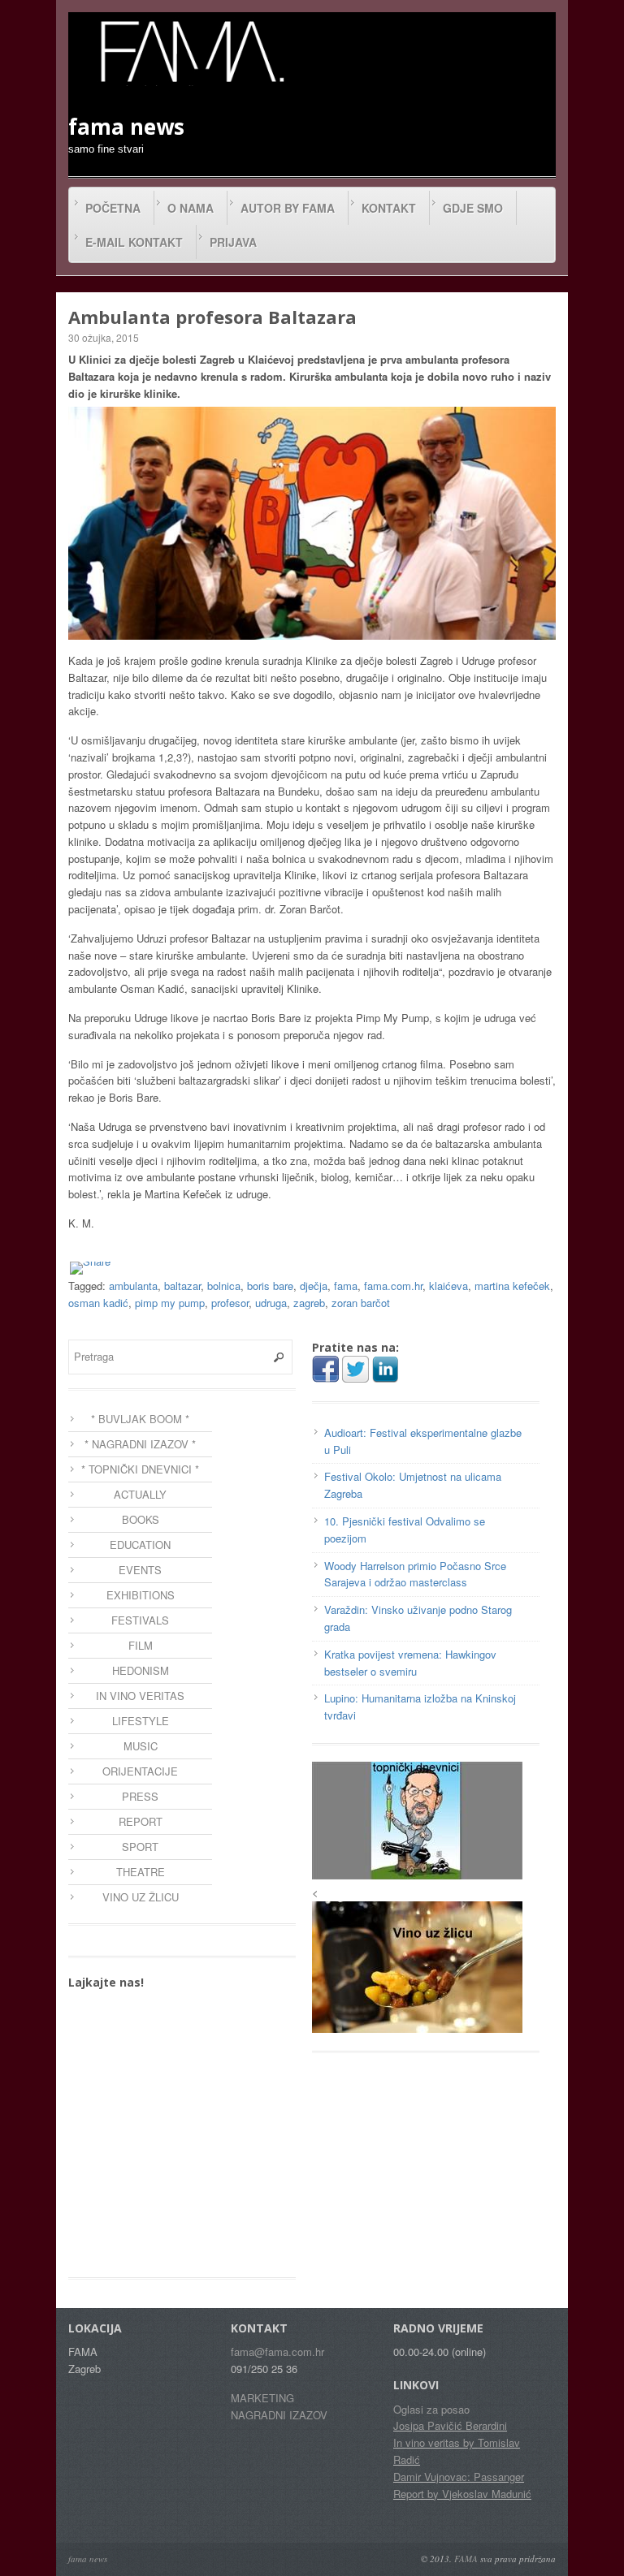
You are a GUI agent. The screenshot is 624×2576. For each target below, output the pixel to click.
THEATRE (141, 1872)
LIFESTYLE (141, 1721)
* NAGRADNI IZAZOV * (140, 1444)
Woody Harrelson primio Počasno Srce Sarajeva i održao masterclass (415, 1574)
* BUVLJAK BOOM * (140, 1419)
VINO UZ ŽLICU (141, 1897)
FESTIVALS (140, 1620)
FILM (141, 1645)
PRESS (140, 1796)
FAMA (466, 2559)
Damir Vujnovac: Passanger (459, 2477)
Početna (113, 208)
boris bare (270, 1286)
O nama (191, 208)
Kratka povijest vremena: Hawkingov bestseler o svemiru (410, 1663)
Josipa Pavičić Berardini (450, 2425)
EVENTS (140, 1570)
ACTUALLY (140, 1494)
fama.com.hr (393, 1286)
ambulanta (133, 1286)
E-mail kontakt (134, 242)
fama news (88, 2559)
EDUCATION (140, 1545)
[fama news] (190, 51)
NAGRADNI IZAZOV (279, 2415)
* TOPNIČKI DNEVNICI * (140, 1469)
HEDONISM (141, 1670)
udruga (271, 1303)
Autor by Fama (288, 208)
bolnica (224, 1286)
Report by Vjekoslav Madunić (462, 2494)
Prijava (233, 242)
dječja (314, 1286)
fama (346, 1286)
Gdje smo (473, 208)
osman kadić (98, 1303)
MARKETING (262, 2398)
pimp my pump (170, 1303)
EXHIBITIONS (141, 1595)
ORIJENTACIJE (140, 1771)
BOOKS (141, 1519)
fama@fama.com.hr (277, 2352)
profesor (230, 1303)
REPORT (141, 1821)
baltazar (182, 1286)
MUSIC (141, 1746)
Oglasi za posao (431, 2409)
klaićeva (448, 1286)
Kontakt (389, 208)
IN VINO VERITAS (140, 1696)
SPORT (140, 1847)
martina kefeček (512, 1286)
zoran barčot (361, 1303)
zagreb (309, 1303)
